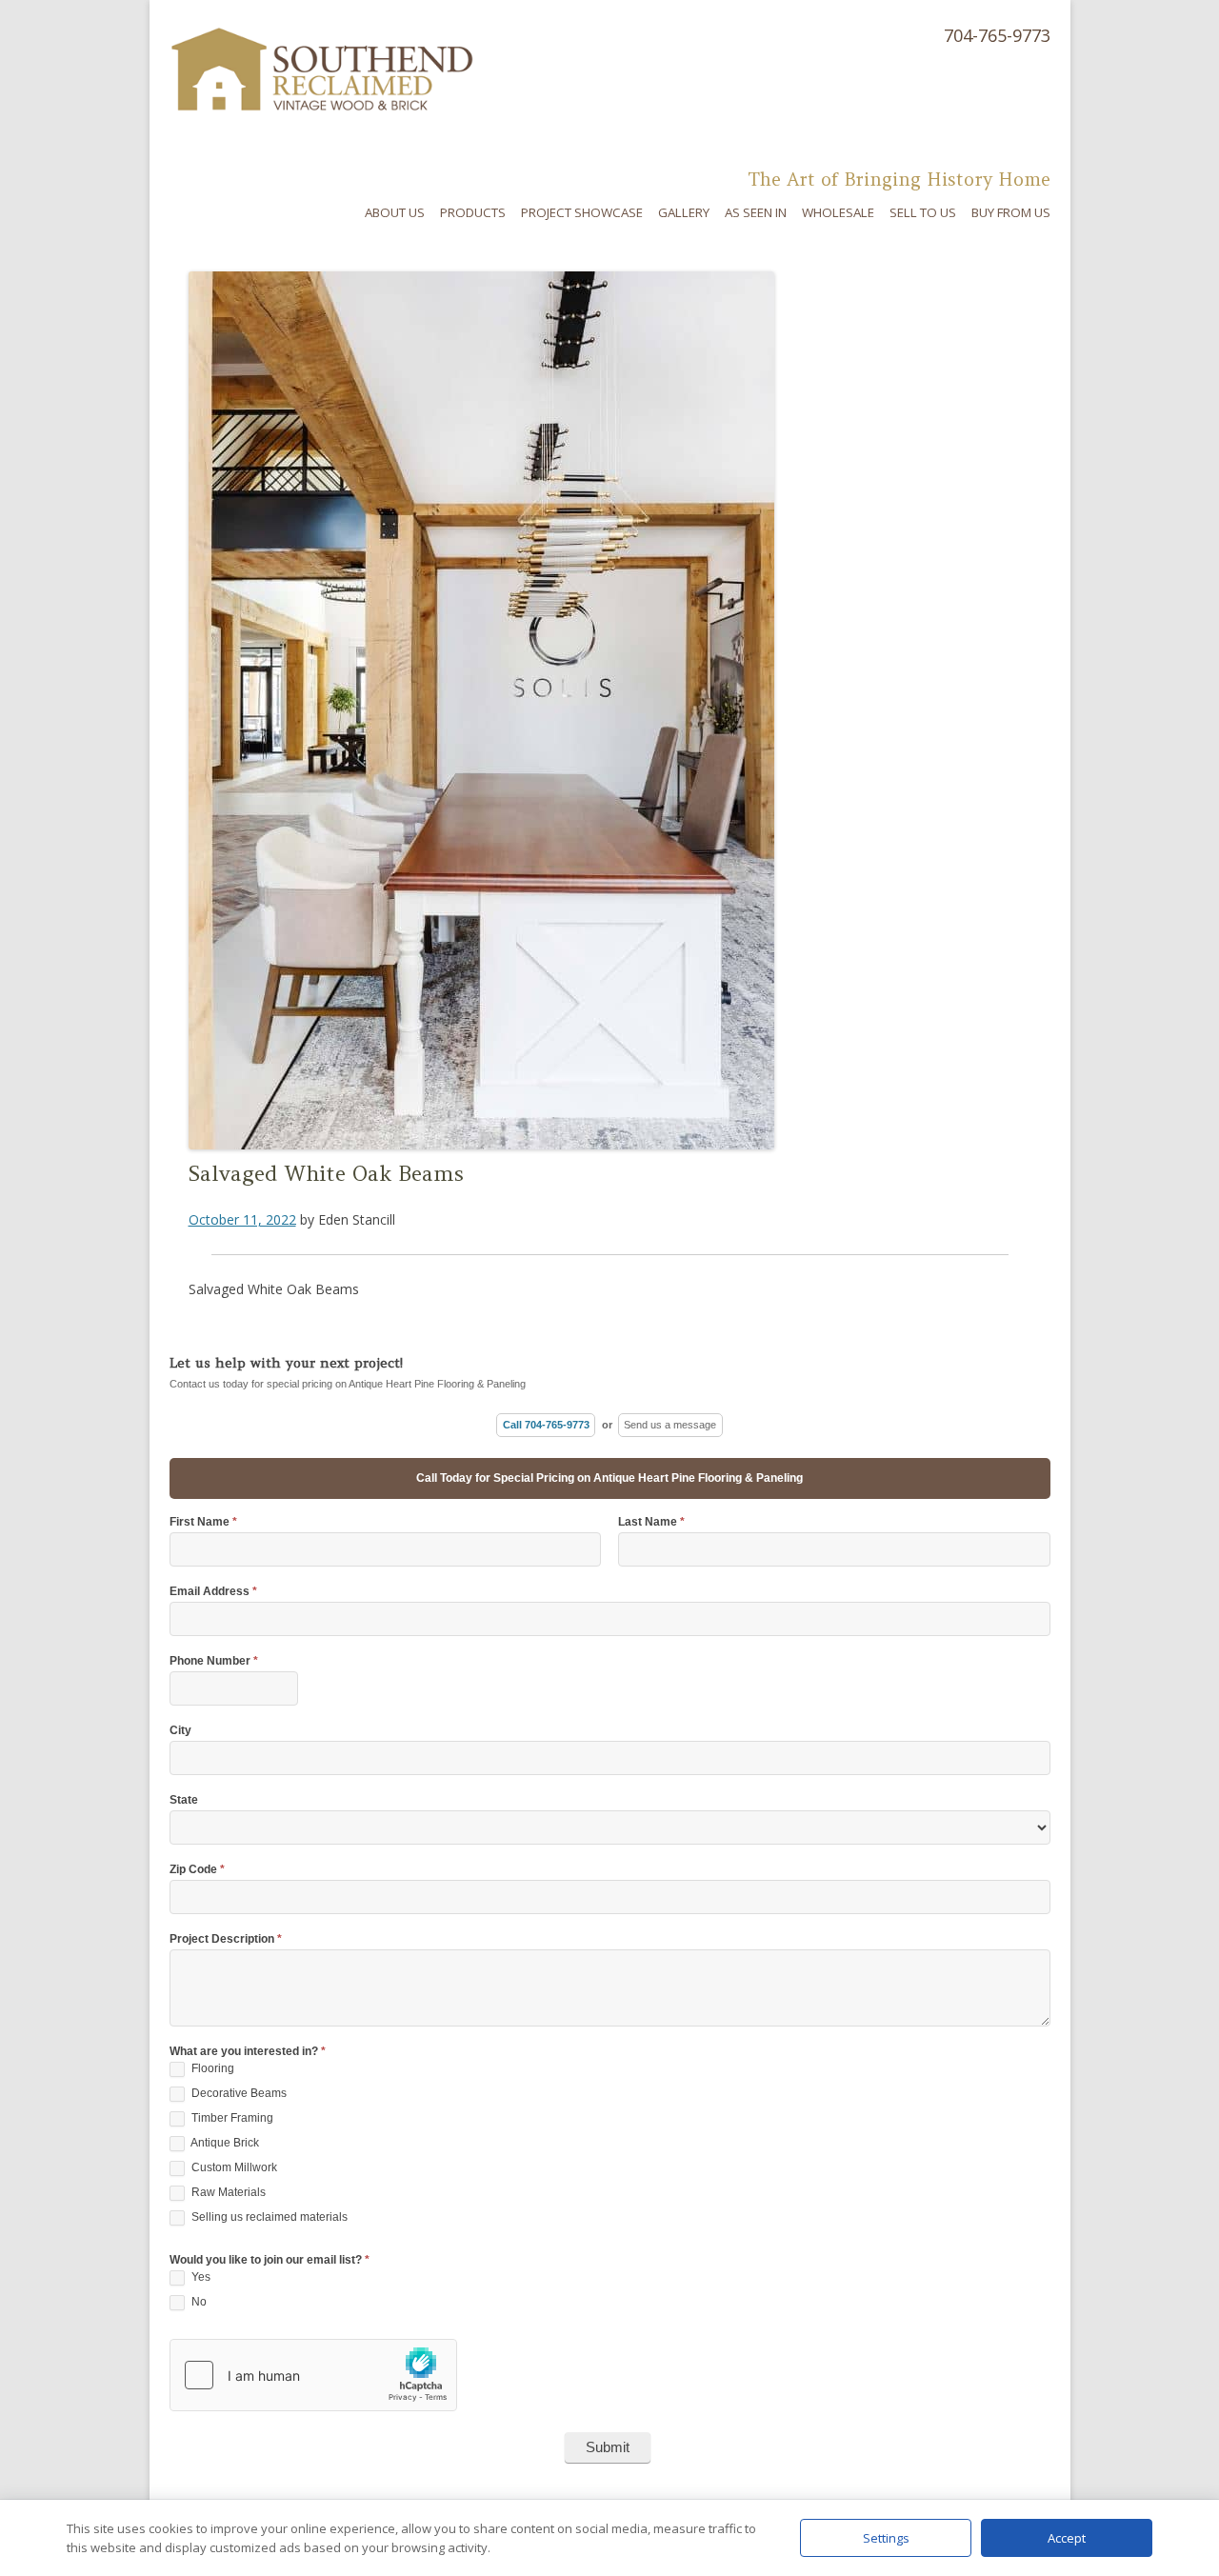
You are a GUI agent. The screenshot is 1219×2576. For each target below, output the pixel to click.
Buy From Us (1011, 212)
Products (473, 212)
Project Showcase (582, 212)
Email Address (213, 1592)
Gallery (684, 212)
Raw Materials (227, 2192)
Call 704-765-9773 (546, 1425)
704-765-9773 (997, 35)
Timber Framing (231, 2118)
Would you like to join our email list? (270, 2260)
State (184, 1800)
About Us (395, 212)
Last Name (651, 1522)
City (180, 1731)
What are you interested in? (248, 2052)
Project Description (226, 1939)
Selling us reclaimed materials (268, 2217)
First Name (203, 1522)
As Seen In (756, 212)
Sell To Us (923, 212)
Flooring (211, 2068)
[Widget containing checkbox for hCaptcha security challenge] (313, 2375)
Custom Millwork (233, 2167)
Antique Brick (224, 2143)
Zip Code (197, 1870)
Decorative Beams (238, 2093)
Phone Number (214, 1661)
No (198, 2302)
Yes (200, 2277)
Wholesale (838, 212)
